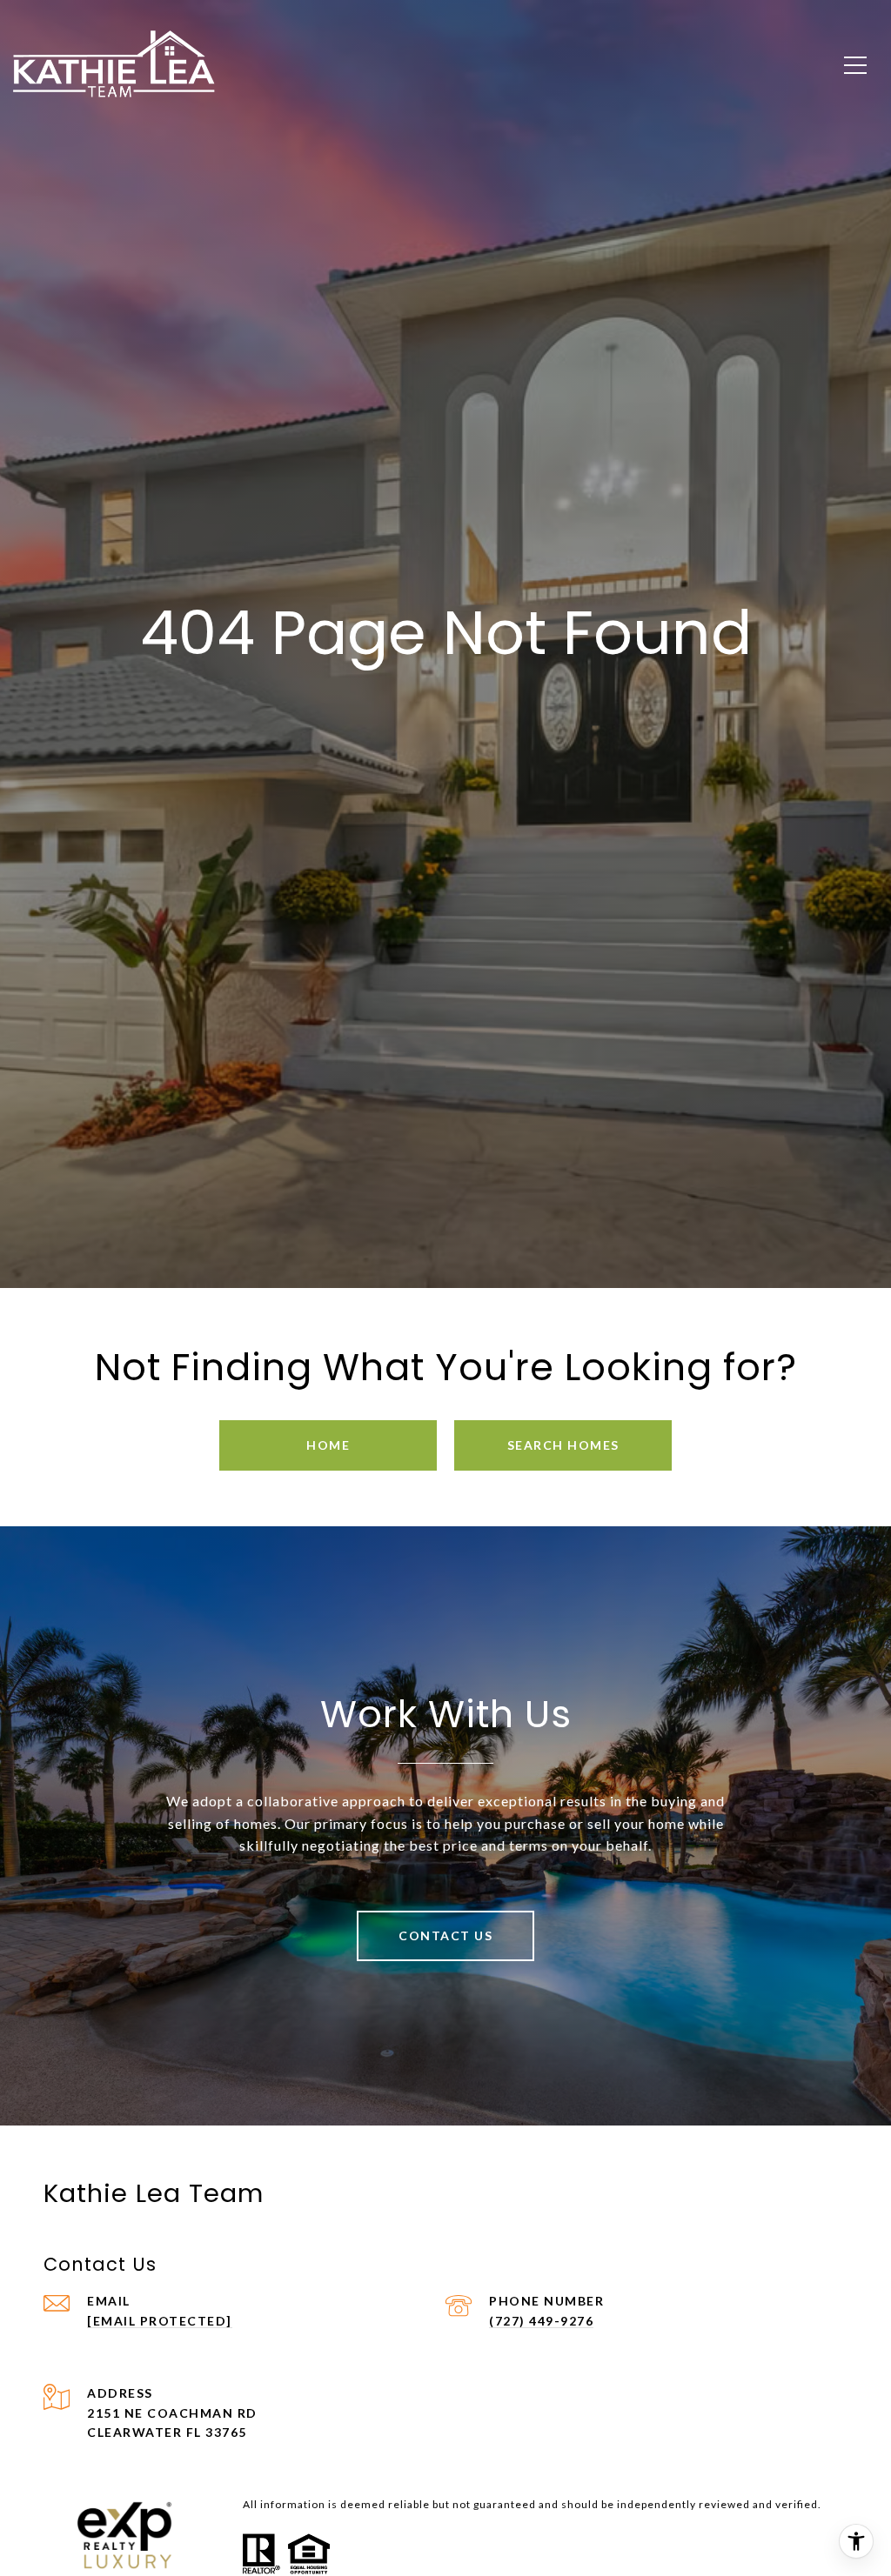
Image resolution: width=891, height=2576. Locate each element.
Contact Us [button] (445, 1935)
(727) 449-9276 (541, 2321)
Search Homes (563, 1445)
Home (328, 1445)
